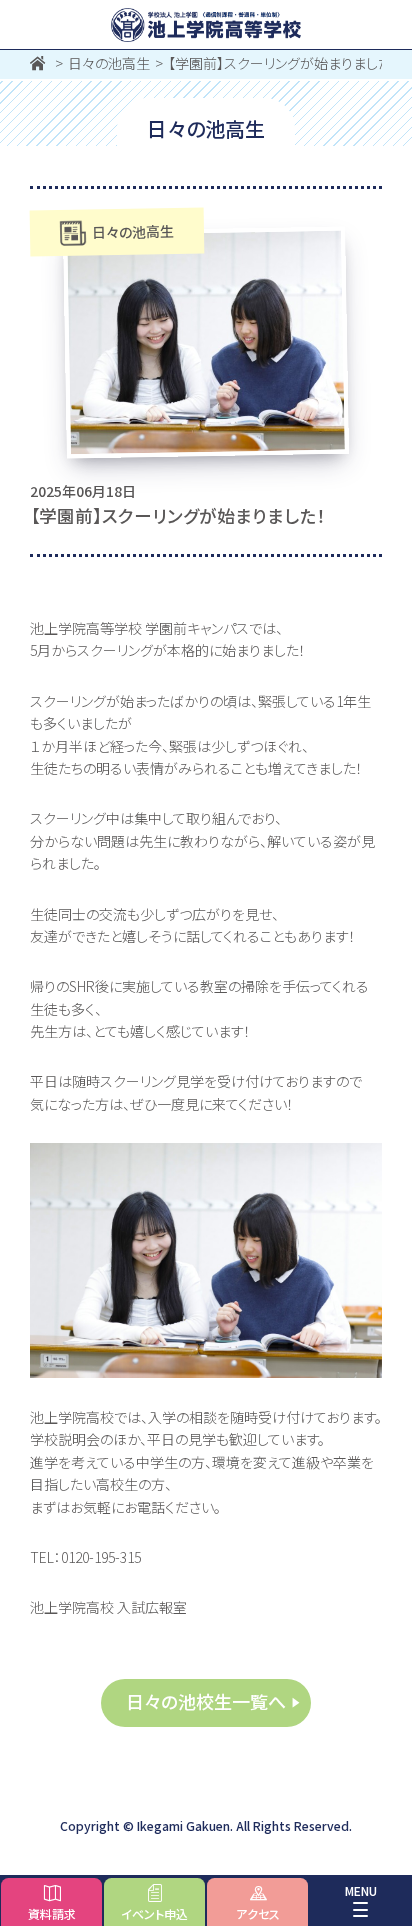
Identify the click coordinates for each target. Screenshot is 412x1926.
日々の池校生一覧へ (206, 1701)
